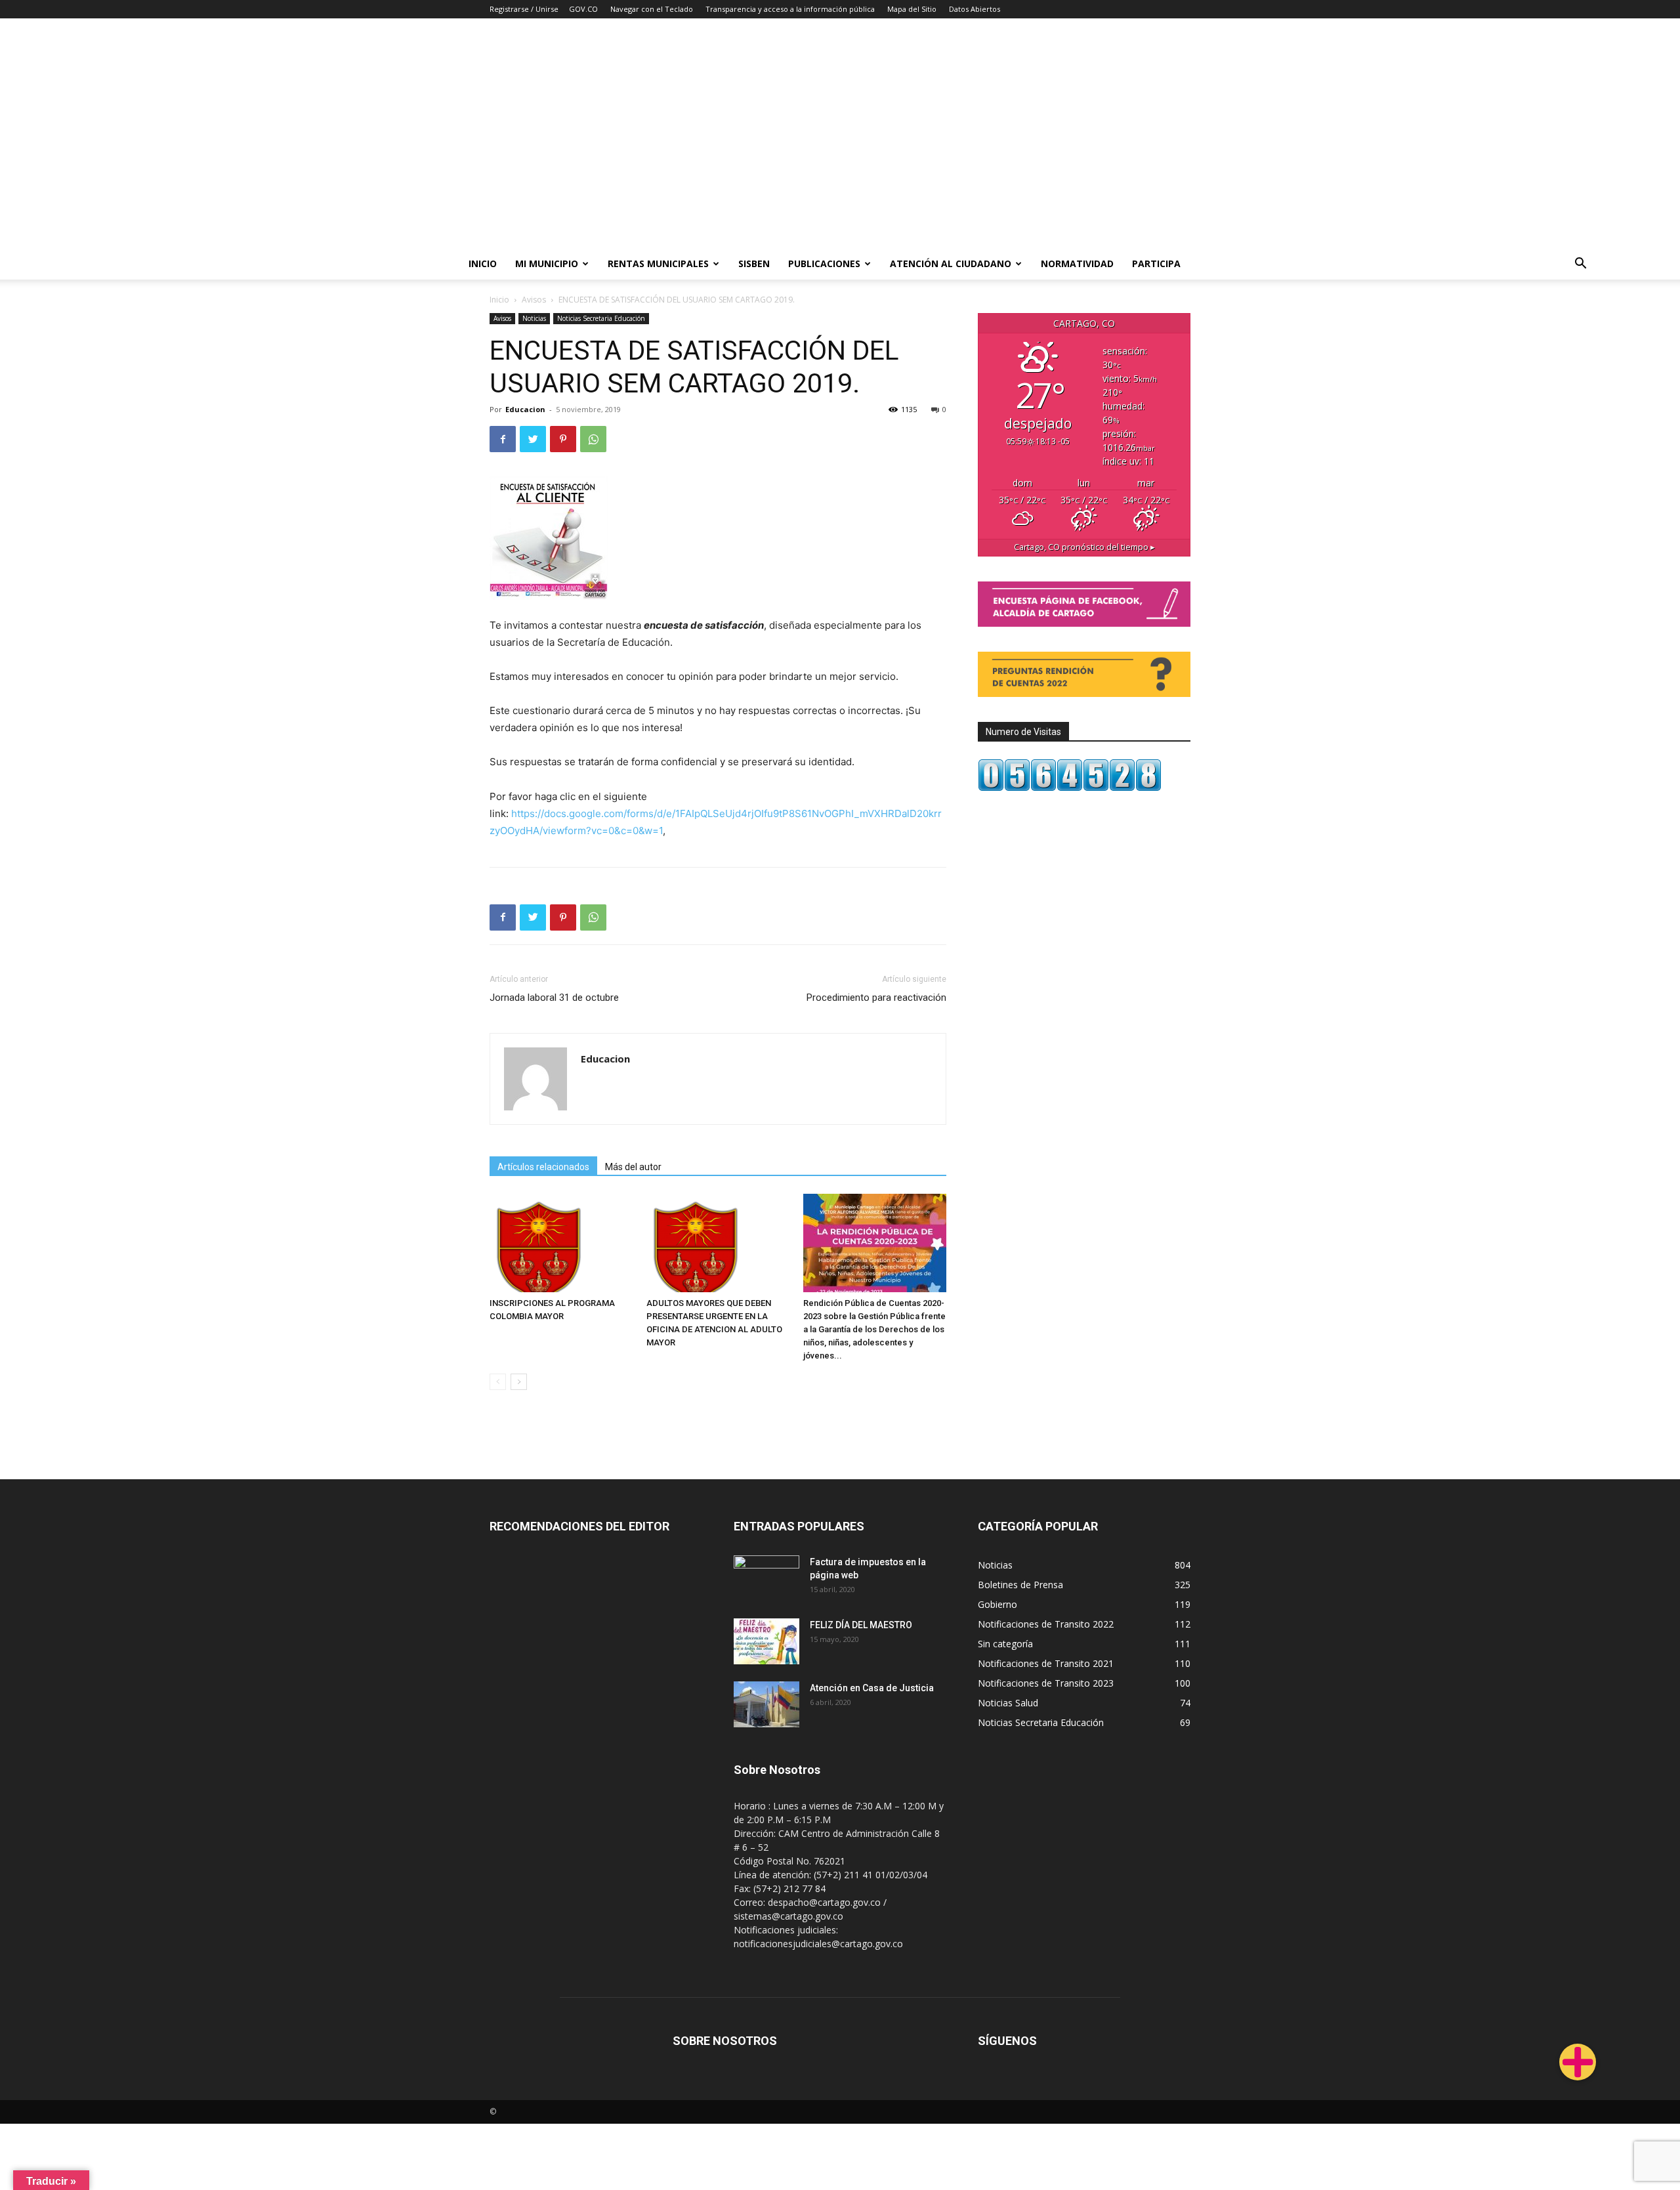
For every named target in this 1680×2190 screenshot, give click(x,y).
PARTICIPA (1156, 263)
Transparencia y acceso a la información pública (790, 9)
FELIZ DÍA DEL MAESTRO (861, 1625)
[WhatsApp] (593, 439)
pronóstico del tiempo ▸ (1084, 547)
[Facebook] (503, 439)
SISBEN (754, 263)
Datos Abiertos (975, 9)
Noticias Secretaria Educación (601, 318)
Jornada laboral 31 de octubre (554, 998)
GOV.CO (583, 9)
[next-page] (519, 1382)
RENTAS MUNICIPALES (658, 263)
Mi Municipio (547, 263)
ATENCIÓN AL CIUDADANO (951, 263)
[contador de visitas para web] (1070, 788)
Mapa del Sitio (912, 9)
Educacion (525, 409)
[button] (1580, 265)
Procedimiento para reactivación (876, 998)
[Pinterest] (563, 439)
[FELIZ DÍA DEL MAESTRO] (766, 1641)
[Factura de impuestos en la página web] (766, 1578)
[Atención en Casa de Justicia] (766, 1704)
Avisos (534, 300)
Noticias (534, 318)
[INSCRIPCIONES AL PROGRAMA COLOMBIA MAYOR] (561, 1243)
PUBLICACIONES (824, 263)
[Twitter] (533, 439)
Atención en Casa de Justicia (872, 1688)
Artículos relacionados (543, 1167)
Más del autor (633, 1167)
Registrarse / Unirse (524, 9)
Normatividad (1077, 263)
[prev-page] (498, 1382)
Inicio (483, 263)
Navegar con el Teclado (652, 9)
